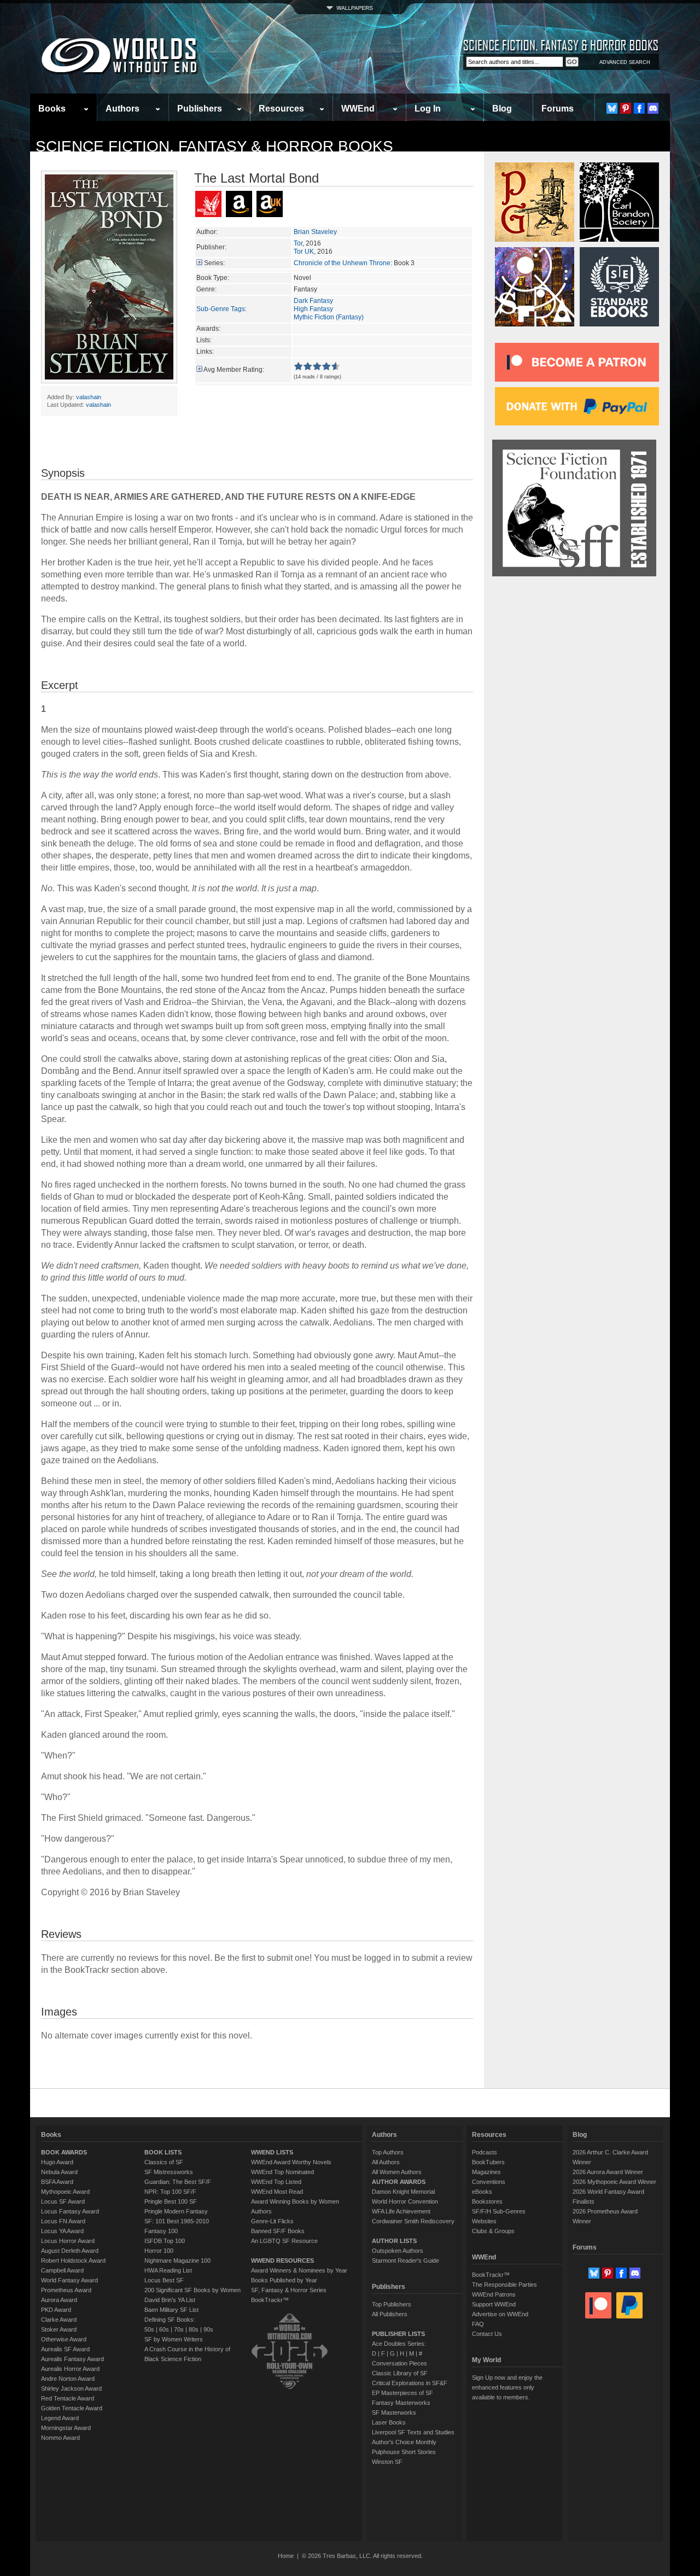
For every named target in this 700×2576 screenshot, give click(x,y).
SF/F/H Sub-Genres (499, 2211)
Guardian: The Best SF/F (178, 2182)
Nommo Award (60, 2438)
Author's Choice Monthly (404, 2442)
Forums (558, 109)
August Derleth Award (70, 2251)
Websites (484, 2221)
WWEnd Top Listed (276, 2182)
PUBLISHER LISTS (398, 2334)
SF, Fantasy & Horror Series (289, 2290)
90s (208, 2329)
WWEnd (358, 109)
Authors (122, 109)
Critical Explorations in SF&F (410, 2383)
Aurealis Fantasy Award (72, 2359)
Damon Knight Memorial (403, 2192)
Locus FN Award (63, 2221)
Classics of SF (164, 2162)
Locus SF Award (63, 2201)
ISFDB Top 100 (165, 2241)
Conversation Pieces (399, 2363)
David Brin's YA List (170, 2300)
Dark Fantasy (313, 301)
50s (149, 2329)
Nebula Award (59, 2172)
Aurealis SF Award (65, 2349)
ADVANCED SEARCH (625, 62)
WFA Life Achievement (401, 2211)
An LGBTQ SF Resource (284, 2241)
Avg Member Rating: (234, 370)
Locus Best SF (164, 2280)
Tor (298, 243)
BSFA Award (57, 2182)
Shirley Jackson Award (71, 2388)
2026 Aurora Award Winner (608, 2172)
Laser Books (389, 2422)
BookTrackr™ (270, 2300)
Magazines (486, 2172)
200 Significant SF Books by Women (192, 2290)
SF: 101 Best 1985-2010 (177, 2221)
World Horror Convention (405, 2201)
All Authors (386, 2162)
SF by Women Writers (174, 2339)
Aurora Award (59, 2300)
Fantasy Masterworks (401, 2403)
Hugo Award (57, 2162)
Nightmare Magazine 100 (177, 2260)
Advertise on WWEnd (500, 2314)
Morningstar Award (66, 2428)
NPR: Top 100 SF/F (170, 2192)
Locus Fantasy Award (70, 2211)
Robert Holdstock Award (73, 2260)
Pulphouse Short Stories (404, 2452)
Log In (428, 109)
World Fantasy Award (69, 2280)
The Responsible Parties (504, 2285)
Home (286, 2556)
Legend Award (60, 2418)
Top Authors (388, 2152)
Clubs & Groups (493, 2231)
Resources (281, 109)
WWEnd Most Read (277, 2192)
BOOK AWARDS (64, 2152)
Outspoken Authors (398, 2251)
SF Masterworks (394, 2413)
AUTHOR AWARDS (399, 2182)
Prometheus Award (66, 2290)
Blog (502, 109)
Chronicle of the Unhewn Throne (342, 263)
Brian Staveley (315, 232)
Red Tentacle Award (68, 2398)
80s (194, 2329)
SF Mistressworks (169, 2172)
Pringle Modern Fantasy (176, 2211)
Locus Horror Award (68, 2241)
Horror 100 (159, 2251)
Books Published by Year (284, 2280)
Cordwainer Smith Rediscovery (413, 2221)
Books (52, 109)
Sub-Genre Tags (221, 309)
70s (179, 2329)
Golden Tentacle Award (72, 2408)
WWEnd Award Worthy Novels (291, 2162)
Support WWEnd (494, 2304)
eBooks (482, 2192)
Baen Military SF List (171, 2310)
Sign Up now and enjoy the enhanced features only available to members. (507, 2387)
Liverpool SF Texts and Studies (413, 2432)
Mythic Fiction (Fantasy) (329, 317)
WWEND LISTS (272, 2152)
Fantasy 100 (161, 2231)
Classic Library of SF (400, 2373)
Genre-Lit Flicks (272, 2221)
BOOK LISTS (163, 2152)
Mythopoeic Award (65, 2192)
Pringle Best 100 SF (171, 2201)
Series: (214, 263)
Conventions (489, 2182)
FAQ (478, 2324)
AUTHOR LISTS (394, 2241)
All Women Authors (397, 2172)
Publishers (200, 109)
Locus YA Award (62, 2231)
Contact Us (487, 2334)
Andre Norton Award (68, 2379)
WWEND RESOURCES (282, 2260)
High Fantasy (313, 309)
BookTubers (488, 2162)
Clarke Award (59, 2320)
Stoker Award (59, 2329)
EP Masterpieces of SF (402, 2393)
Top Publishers (392, 2304)
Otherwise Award (64, 2339)
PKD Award (56, 2310)
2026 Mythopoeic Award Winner (614, 2182)
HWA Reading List (168, 2270)
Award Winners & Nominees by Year (299, 2270)
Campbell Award (62, 2270)
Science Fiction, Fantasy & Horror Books (214, 146)
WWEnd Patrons (494, 2294)
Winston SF (387, 2462)
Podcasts (485, 2152)
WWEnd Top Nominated (282, 2172)
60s (164, 2329)
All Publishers (390, 2314)
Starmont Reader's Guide (406, 2260)
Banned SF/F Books (278, 2231)
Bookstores (487, 2201)
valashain (89, 397)
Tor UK (304, 252)
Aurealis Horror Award (70, 2369)
